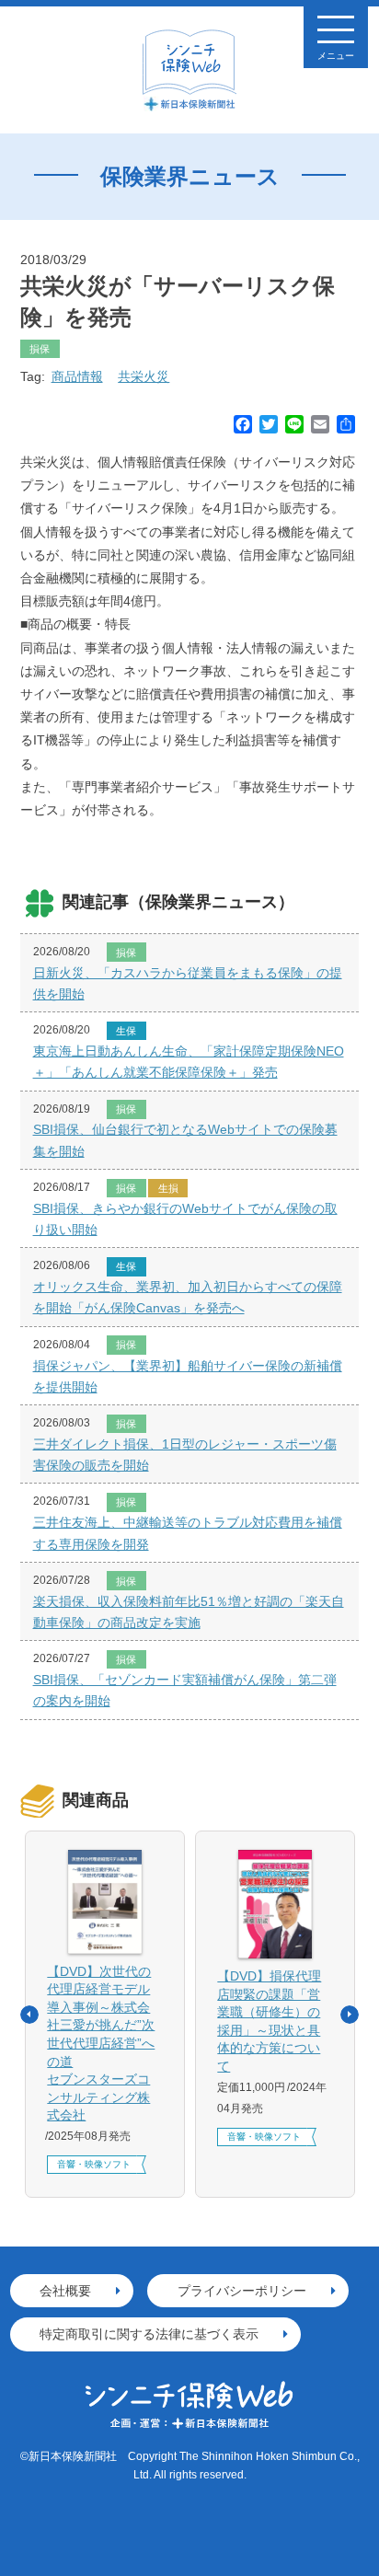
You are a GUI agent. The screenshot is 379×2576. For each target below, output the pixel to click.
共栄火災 (144, 376)
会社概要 (65, 2291)
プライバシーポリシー (242, 2291)
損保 (40, 349)
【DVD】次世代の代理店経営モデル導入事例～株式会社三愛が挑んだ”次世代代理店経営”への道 (101, 2044)
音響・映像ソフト (94, 2164)
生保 (126, 1031)
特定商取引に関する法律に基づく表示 (149, 2334)
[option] (105, 2014)
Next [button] (350, 2015)
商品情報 (77, 376)
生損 (168, 1188)
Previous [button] (29, 2015)
